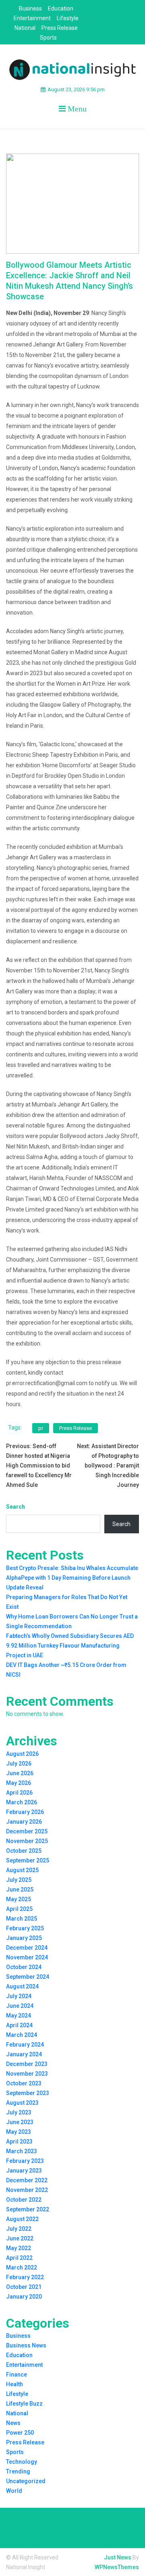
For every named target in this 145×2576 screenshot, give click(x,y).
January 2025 (24, 1938)
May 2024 (19, 2015)
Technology (22, 2462)
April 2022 (19, 2258)
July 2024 (19, 1996)
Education (61, 8)
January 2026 (24, 1822)
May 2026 (19, 1783)
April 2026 (19, 1793)
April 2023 (19, 2141)
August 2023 (22, 2103)
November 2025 (27, 1841)
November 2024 (27, 1957)
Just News (118, 2557)
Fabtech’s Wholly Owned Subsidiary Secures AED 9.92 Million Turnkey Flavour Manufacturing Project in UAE (70, 1646)
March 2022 (22, 2267)
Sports (48, 38)
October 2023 (24, 2083)
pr (41, 1428)
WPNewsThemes (117, 2567)
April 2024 (19, 2025)
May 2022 (19, 2248)
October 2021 (24, 2287)
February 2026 (25, 1812)
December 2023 (27, 2064)
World (14, 2491)
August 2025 (22, 1870)
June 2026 (20, 1773)
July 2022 (19, 2229)
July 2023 (19, 2112)
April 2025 (19, 1909)
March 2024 (22, 2035)
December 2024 (27, 1948)
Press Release (60, 28)
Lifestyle (68, 18)
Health (14, 2384)
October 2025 (24, 1851)
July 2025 (19, 1880)
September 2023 (28, 2093)
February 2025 (25, 1928)
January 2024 (24, 2054)
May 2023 (19, 2132)
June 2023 (20, 2122)
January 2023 (24, 2171)
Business (30, 8)
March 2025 (22, 1919)
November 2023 (27, 2074)
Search (16, 1507)
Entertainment (32, 18)
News (13, 2423)
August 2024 (22, 1986)
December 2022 (27, 2180)
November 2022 (27, 2190)
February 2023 (25, 2161)
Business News (26, 2345)
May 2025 (19, 1899)
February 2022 (25, 2277)
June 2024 (20, 2006)
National (25, 28)
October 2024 (24, 1967)
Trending (18, 2471)
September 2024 (28, 1977)
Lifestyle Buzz (24, 2404)
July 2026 (19, 1764)
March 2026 (22, 1802)
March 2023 (22, 2151)
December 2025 (27, 1831)
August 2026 (22, 1754)
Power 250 (20, 2433)
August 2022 (22, 2219)
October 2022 (24, 2200)
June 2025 (20, 1889)
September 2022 (28, 2209)
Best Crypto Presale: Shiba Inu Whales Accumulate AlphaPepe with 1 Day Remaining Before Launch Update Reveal (72, 1578)
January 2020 (24, 2297)
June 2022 (20, 2238)
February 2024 (25, 2045)
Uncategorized (26, 2481)
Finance (17, 2374)
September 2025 (28, 1860)
